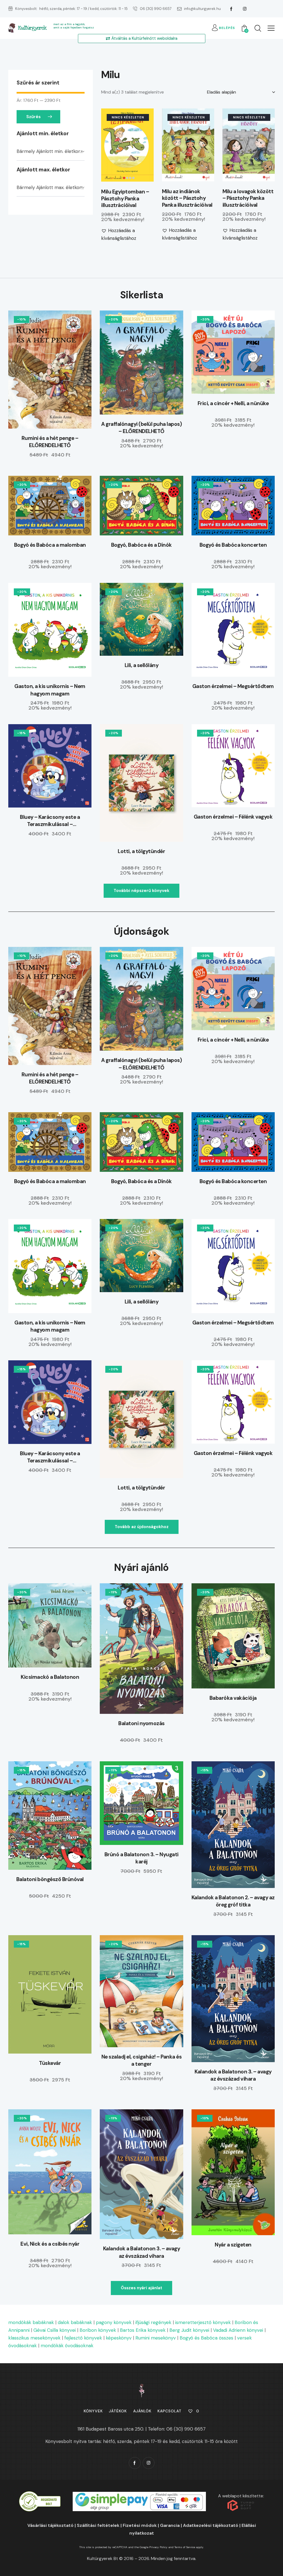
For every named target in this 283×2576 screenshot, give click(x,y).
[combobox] (51, 152)
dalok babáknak (75, 2322)
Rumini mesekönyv (156, 2338)
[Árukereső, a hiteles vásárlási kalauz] (40, 2495)
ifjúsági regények (153, 2322)
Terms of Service (185, 2547)
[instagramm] (245, 9)
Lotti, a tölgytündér (141, 851)
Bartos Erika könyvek (143, 2330)
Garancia (170, 2525)
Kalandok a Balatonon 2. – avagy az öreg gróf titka (233, 1901)
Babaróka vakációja (233, 1698)
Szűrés (33, 117)
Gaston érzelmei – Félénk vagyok (233, 817)
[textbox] (51, 152)
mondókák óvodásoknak (67, 2346)
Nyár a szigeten (233, 2245)
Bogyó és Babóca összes (206, 2338)
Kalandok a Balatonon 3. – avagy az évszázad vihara (233, 2075)
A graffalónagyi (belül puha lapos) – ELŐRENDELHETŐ (141, 428)
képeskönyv (119, 2338)
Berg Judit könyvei (189, 2330)
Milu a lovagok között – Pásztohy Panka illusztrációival (248, 198)
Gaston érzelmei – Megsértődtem (233, 686)
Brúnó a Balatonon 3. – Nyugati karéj (141, 1858)
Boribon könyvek (98, 2330)
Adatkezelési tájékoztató (211, 2525)
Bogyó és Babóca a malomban (50, 545)
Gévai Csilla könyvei (55, 2330)
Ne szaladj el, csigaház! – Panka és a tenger (142, 2060)
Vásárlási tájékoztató (50, 2525)
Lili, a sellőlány (142, 665)
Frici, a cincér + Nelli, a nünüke (233, 403)
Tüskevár (50, 2063)
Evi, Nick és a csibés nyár (50, 2244)
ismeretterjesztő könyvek (203, 2322)
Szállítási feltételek (98, 2525)
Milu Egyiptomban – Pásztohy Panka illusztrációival (125, 199)
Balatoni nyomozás (141, 1723)
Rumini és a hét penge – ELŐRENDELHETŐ (50, 442)
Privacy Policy (158, 2547)
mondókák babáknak (31, 2322)
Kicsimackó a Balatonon (50, 1677)
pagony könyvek (114, 2322)
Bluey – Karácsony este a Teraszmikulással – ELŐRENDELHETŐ (50, 821)
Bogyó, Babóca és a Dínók (141, 545)
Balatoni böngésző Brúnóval (50, 1879)
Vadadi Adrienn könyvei (238, 2330)
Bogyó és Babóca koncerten (233, 545)
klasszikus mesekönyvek (34, 2338)
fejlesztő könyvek (83, 2338)
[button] (271, 28)
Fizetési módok (140, 2525)
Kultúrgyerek (32, 28)
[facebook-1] (231, 9)
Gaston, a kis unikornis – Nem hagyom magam (50, 690)
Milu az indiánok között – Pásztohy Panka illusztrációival (187, 198)
